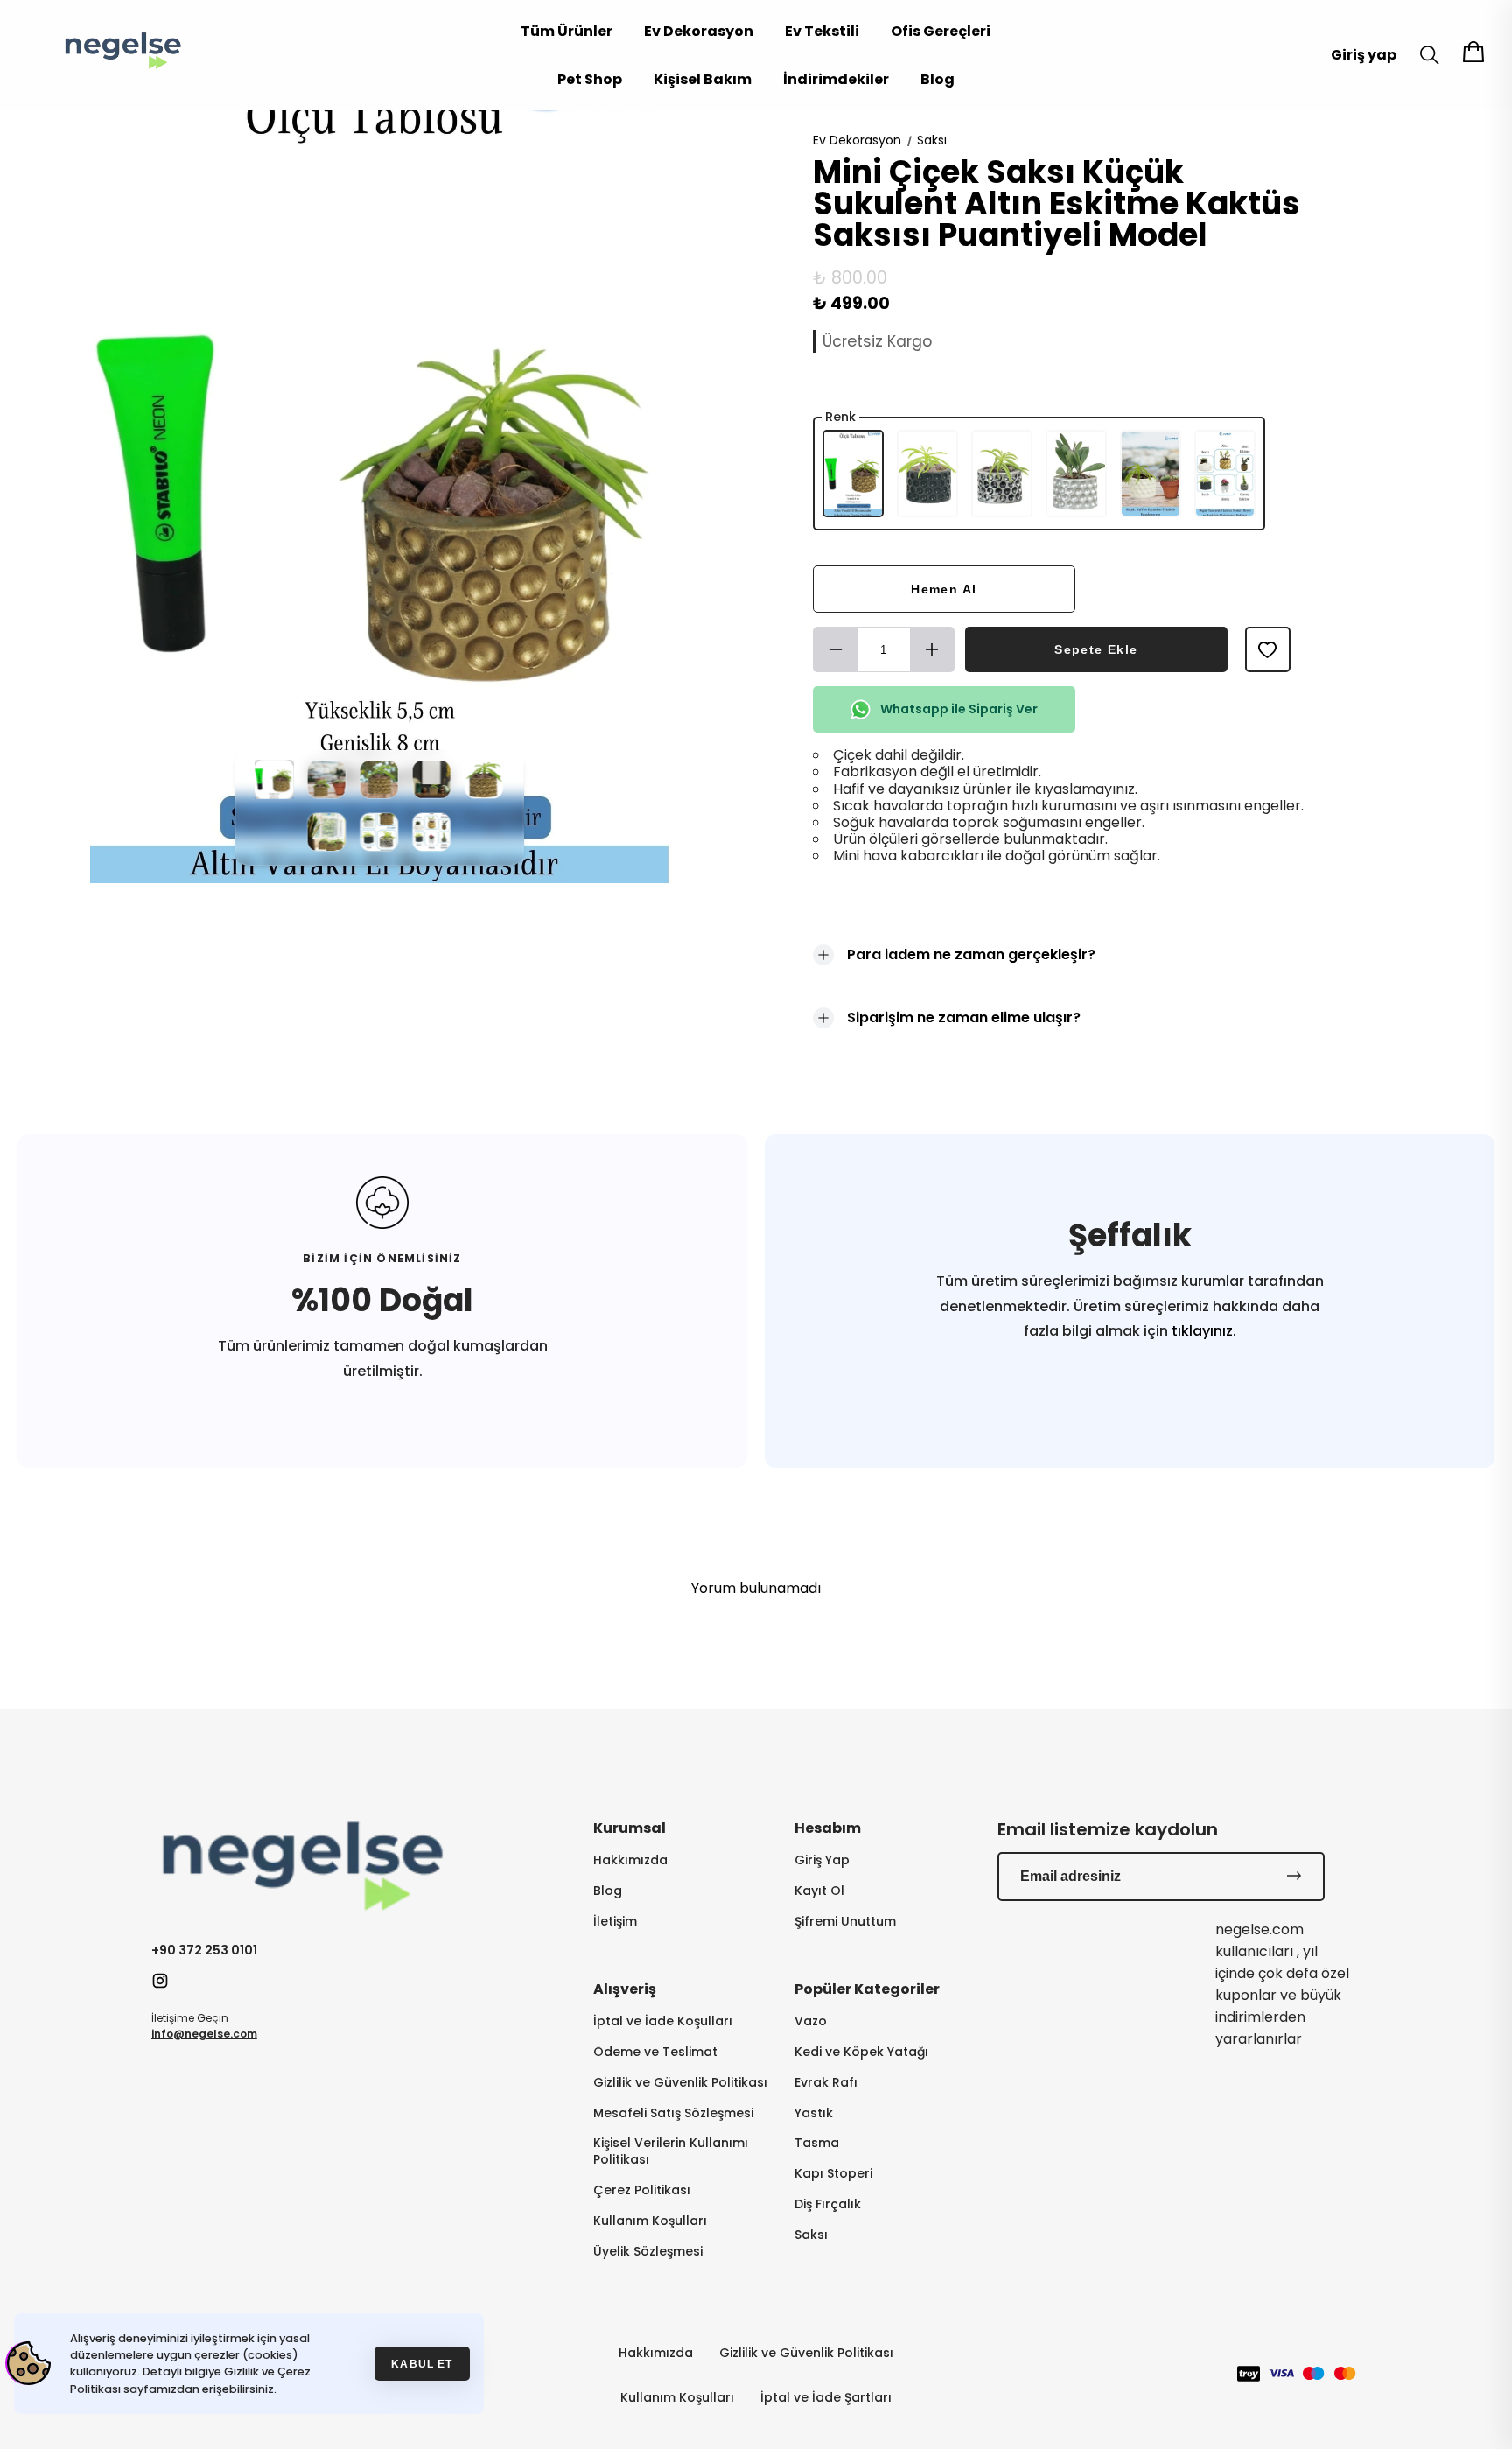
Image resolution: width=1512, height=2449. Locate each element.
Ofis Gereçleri (941, 31)
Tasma (817, 2143)
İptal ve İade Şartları (826, 2397)
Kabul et (422, 2364)
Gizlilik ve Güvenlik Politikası (680, 2083)
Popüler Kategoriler (867, 1989)
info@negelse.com (204, 2034)
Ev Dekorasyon (699, 31)
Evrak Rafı (826, 2083)
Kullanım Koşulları (650, 2221)
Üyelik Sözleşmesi (648, 2252)
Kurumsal (630, 1828)
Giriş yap (1364, 55)
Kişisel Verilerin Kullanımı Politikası (671, 2151)
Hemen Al (944, 589)
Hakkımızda (630, 1860)
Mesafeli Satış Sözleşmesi (673, 2113)
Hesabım (828, 1828)
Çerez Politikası (642, 2190)
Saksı (932, 140)
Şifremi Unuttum (845, 1922)
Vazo (811, 2021)
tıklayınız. (1202, 1331)
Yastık (814, 2113)
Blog (938, 79)
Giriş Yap (822, 1860)
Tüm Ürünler (567, 31)
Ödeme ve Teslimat (655, 2052)
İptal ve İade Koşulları (663, 2021)
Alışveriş (625, 1989)
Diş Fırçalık (828, 2204)
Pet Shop (590, 79)
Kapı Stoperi (833, 2174)
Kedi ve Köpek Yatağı (861, 2052)
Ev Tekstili (822, 31)
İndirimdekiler (836, 79)
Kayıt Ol (819, 1891)
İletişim (615, 1922)
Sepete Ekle (1096, 649)
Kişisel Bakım (703, 79)
